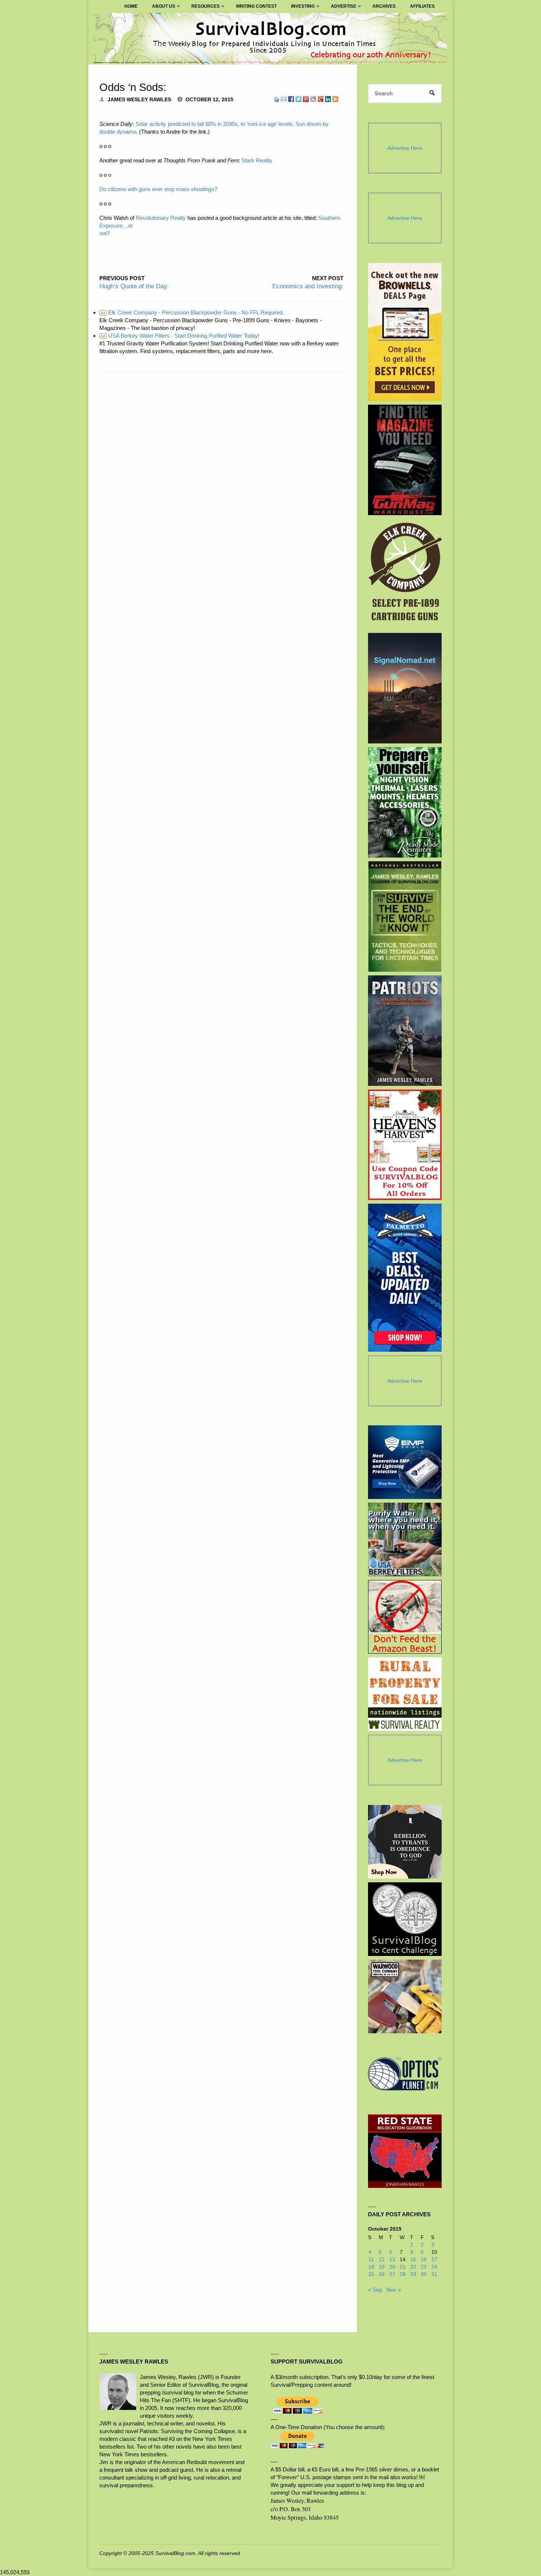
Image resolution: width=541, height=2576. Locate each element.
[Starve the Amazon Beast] (405, 1617)
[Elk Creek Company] (405, 574)
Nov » (394, 2290)
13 (392, 2260)
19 (382, 2267)
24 (434, 2267)
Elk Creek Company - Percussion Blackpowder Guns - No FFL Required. (192, 312)
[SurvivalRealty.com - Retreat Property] (405, 1694)
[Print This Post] (276, 98)
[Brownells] (405, 332)
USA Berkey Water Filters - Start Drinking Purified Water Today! (180, 336)
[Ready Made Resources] (405, 802)
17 (434, 2260)
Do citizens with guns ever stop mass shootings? (158, 189)
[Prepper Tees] (405, 1842)
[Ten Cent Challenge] (405, 1919)
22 (413, 2267)
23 (424, 2267)
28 (403, 2274)
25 (371, 2274)
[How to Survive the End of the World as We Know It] (405, 916)
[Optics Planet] (405, 2074)
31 (434, 2274)
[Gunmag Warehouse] (405, 460)
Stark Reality (257, 160)
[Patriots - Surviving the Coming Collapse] (405, 1031)
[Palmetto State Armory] (405, 1278)
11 (371, 2260)
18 (371, 2267)
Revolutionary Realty (161, 218)
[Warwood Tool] (405, 1996)
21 (403, 2267)
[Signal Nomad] (405, 688)
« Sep (375, 2290)
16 (424, 2260)
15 (413, 2260)
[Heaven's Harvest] (405, 1145)
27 (392, 2274)
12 (382, 2260)
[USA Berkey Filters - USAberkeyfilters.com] (405, 1539)
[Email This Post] (284, 98)
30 (424, 2274)
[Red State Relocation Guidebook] (405, 2151)
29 (413, 2274)
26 (382, 2274)
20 (392, 2267)
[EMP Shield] (405, 1462)
